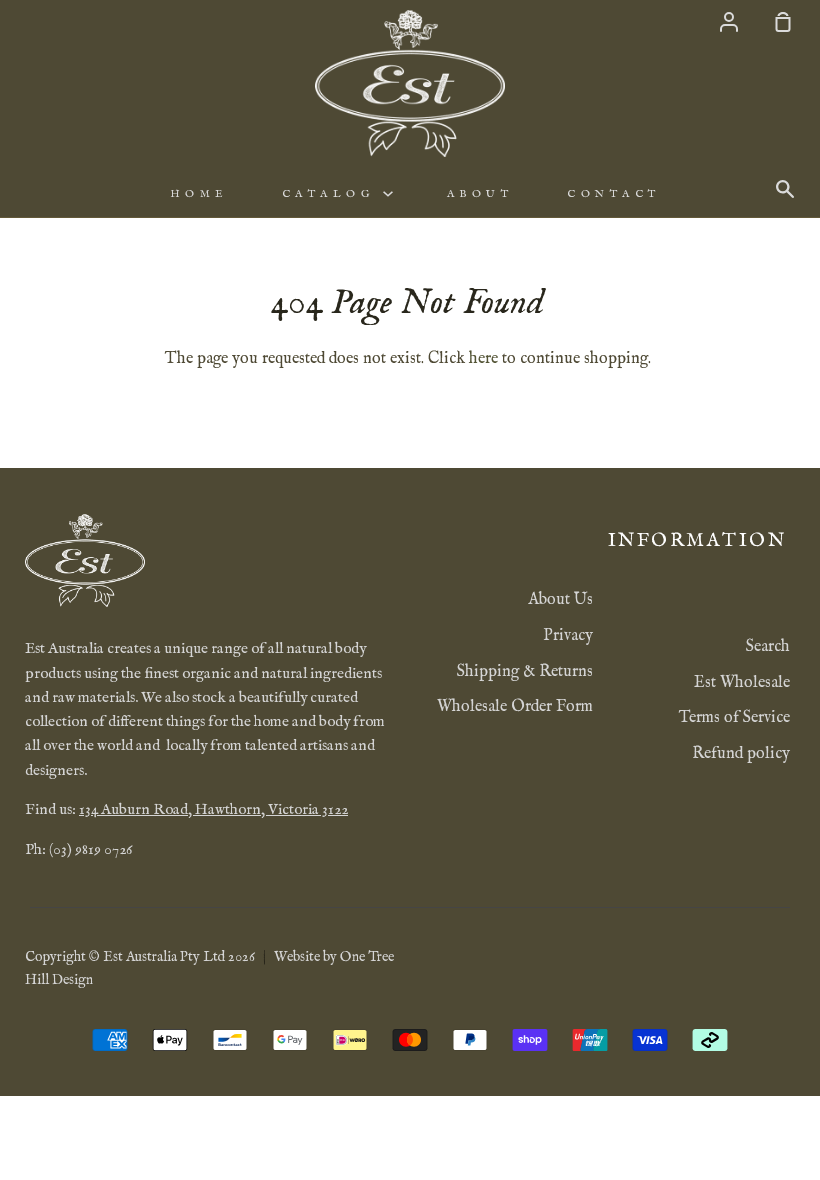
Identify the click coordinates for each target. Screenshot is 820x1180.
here (483, 359)
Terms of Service (734, 718)
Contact (614, 194)
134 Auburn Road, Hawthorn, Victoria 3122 (213, 810)
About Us (560, 600)
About (480, 194)
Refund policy (741, 754)
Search (768, 647)
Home (199, 194)
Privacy (568, 636)
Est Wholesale (742, 683)
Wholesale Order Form (515, 707)
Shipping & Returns (525, 672)
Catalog (332, 194)
